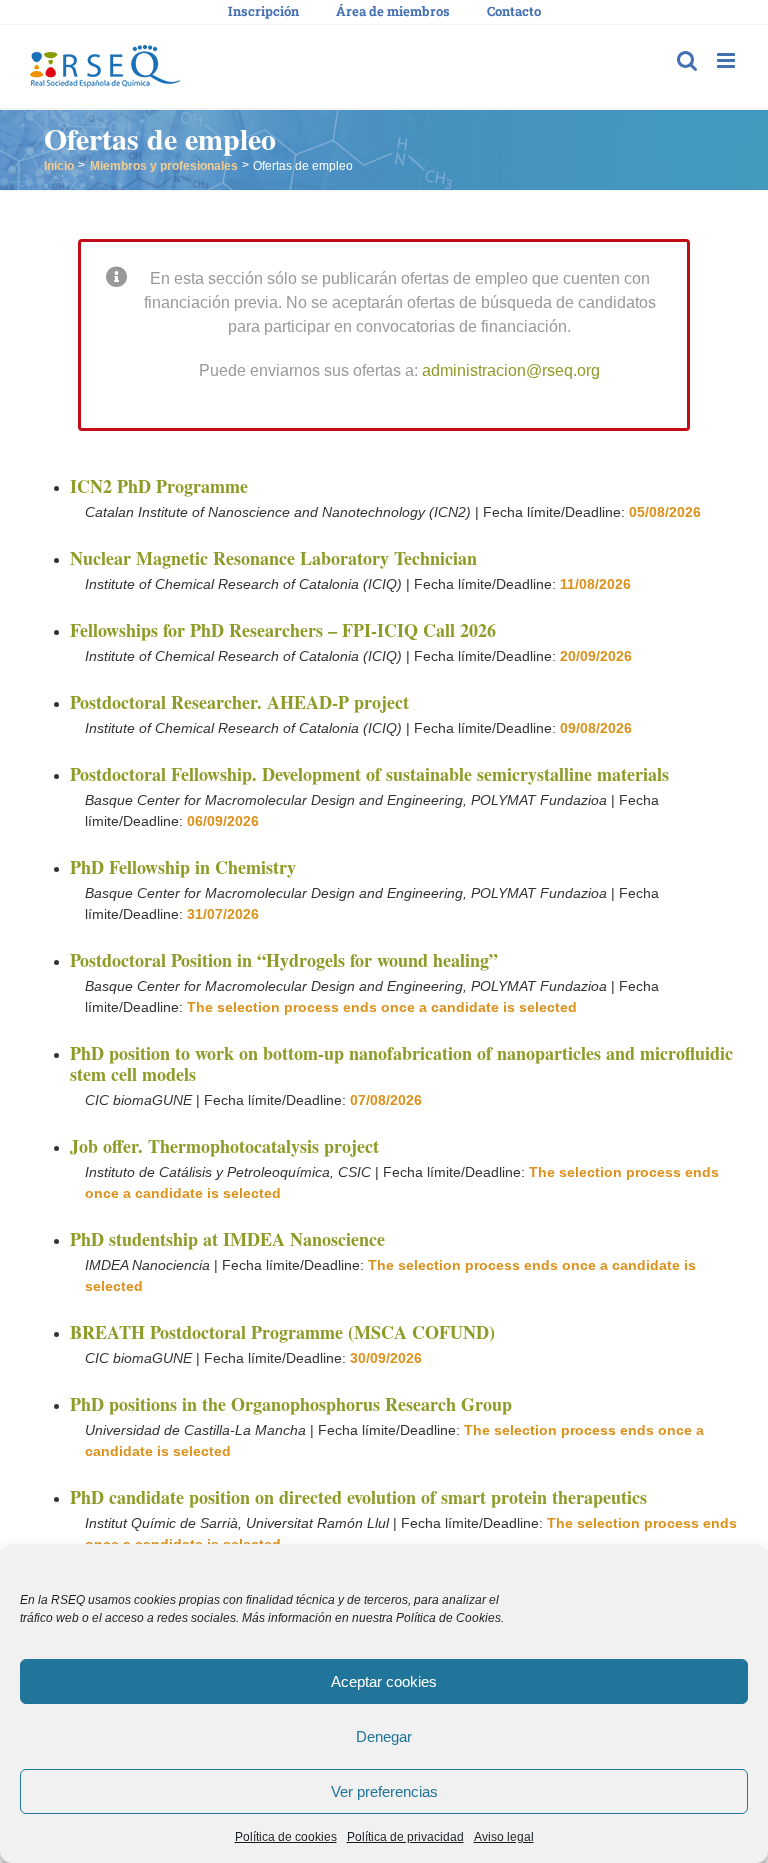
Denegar (384, 1736)
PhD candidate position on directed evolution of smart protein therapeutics (358, 1497)
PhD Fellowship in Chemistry (183, 867)
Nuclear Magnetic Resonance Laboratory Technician (273, 558)
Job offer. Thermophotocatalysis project (224, 1146)
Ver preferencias (384, 1791)
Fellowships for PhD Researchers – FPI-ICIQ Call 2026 (283, 630)
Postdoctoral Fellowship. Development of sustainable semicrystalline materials (369, 774)
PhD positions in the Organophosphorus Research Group (291, 1404)
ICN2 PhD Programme (159, 486)
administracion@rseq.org (511, 370)
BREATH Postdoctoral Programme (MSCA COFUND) (282, 1332)
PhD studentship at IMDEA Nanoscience (227, 1239)
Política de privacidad (405, 1837)
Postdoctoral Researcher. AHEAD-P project (239, 702)
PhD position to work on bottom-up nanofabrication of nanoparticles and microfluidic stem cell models (401, 1063)
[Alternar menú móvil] (727, 60)
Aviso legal (504, 1837)
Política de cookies (286, 1837)
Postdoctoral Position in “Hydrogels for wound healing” (284, 960)
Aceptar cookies (384, 1681)
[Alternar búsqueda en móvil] (687, 60)
